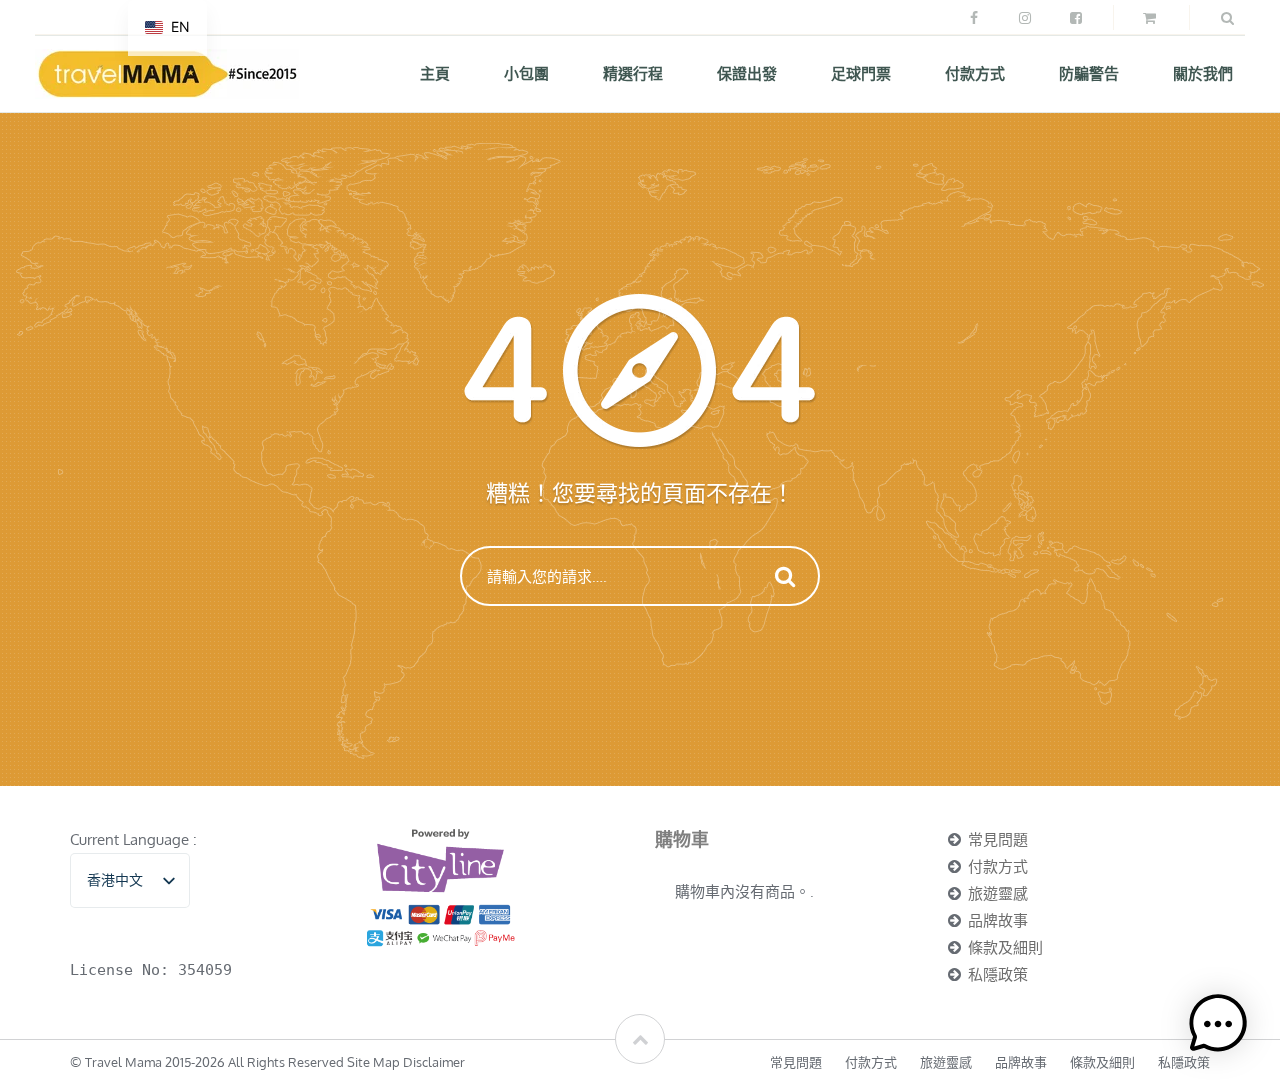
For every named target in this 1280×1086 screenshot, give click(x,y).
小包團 (526, 73)
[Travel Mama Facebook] (973, 18)
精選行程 (633, 73)
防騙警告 (1089, 73)
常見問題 (998, 839)
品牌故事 (998, 920)
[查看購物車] (1151, 18)
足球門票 (861, 73)
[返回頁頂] (640, 1039)
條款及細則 (1005, 947)
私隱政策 (998, 974)
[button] (1218, 1024)
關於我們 (1203, 73)
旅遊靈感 (998, 893)
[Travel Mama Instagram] (1024, 18)
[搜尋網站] (1227, 18)
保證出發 (747, 73)
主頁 (435, 73)
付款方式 (975, 73)
